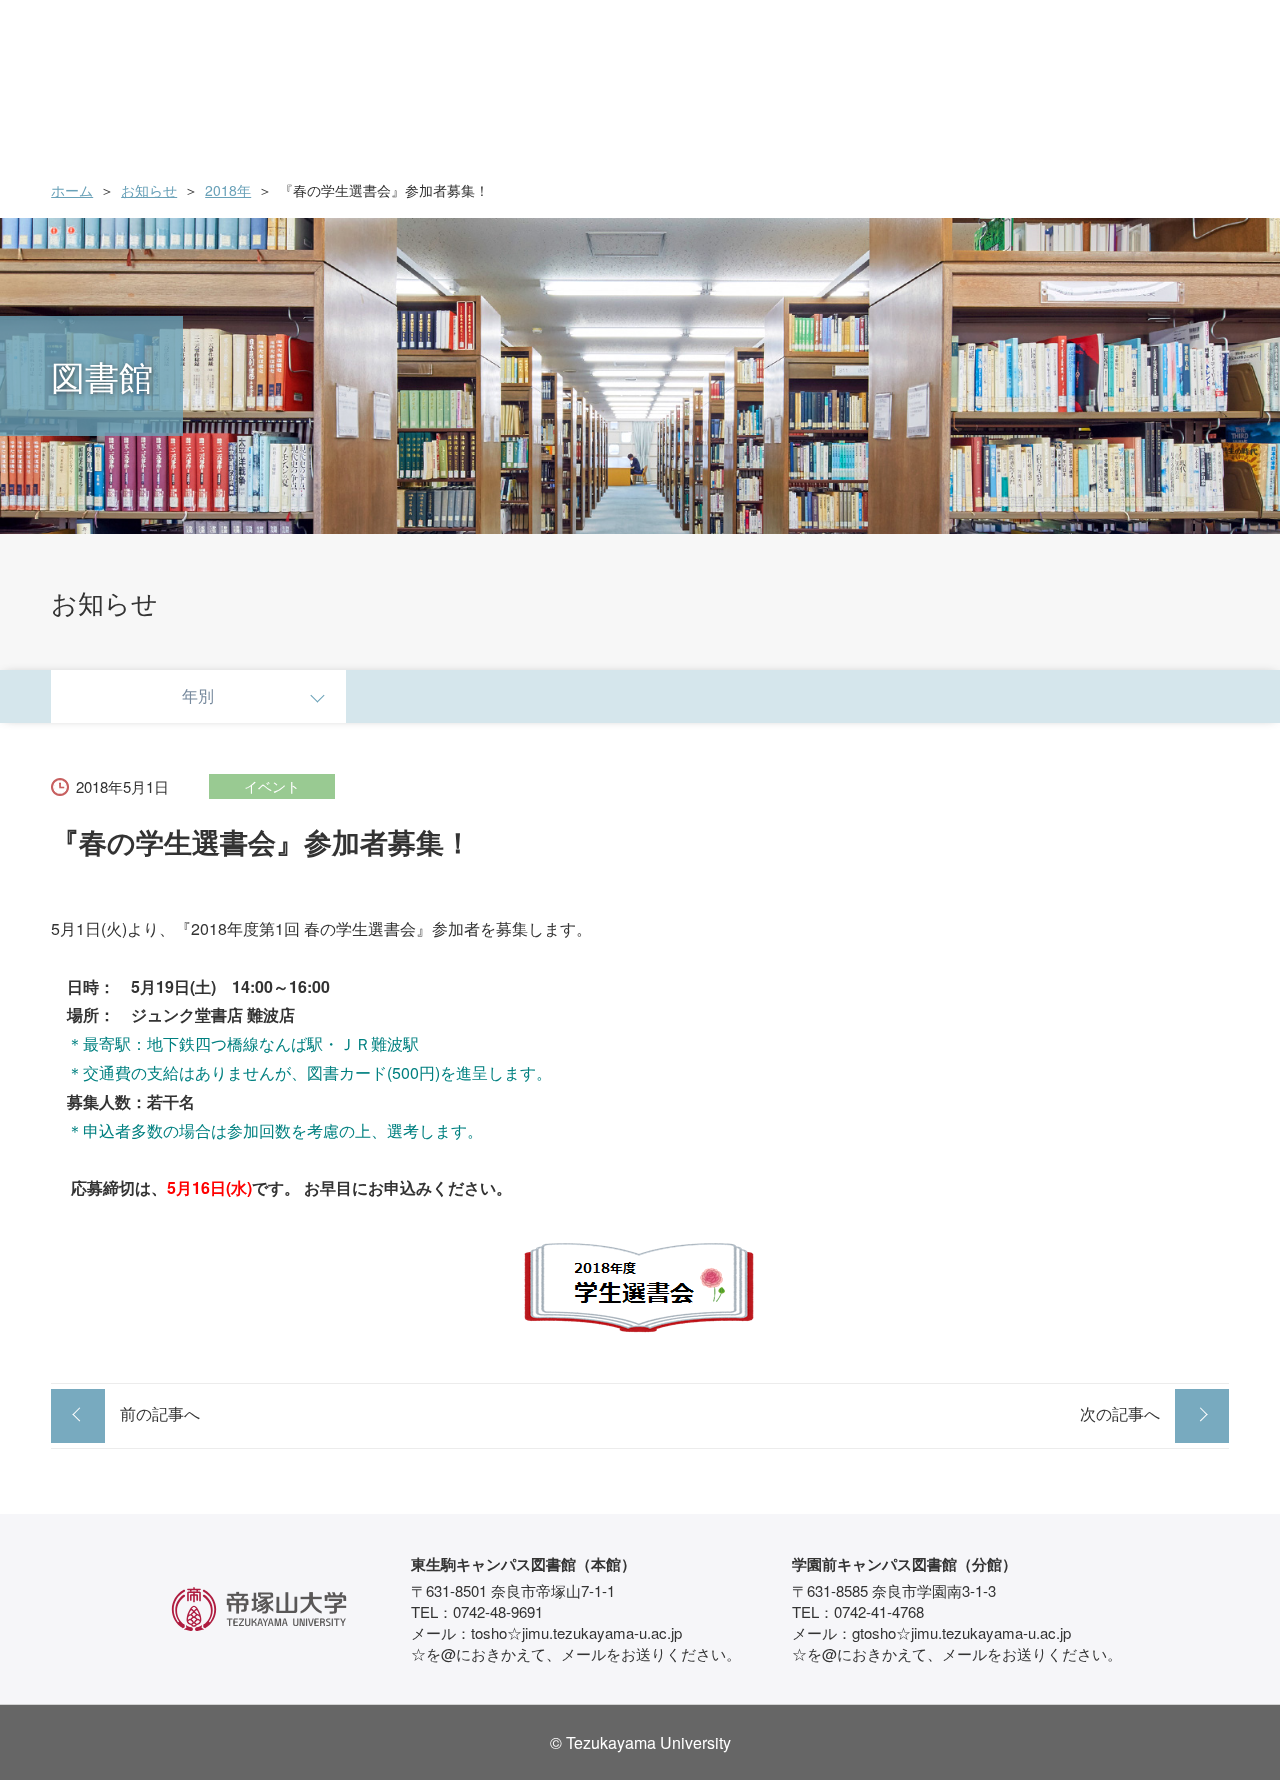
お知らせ (149, 190)
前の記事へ (160, 1413)
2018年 (228, 190)
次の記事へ (1120, 1413)
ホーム (72, 190)
